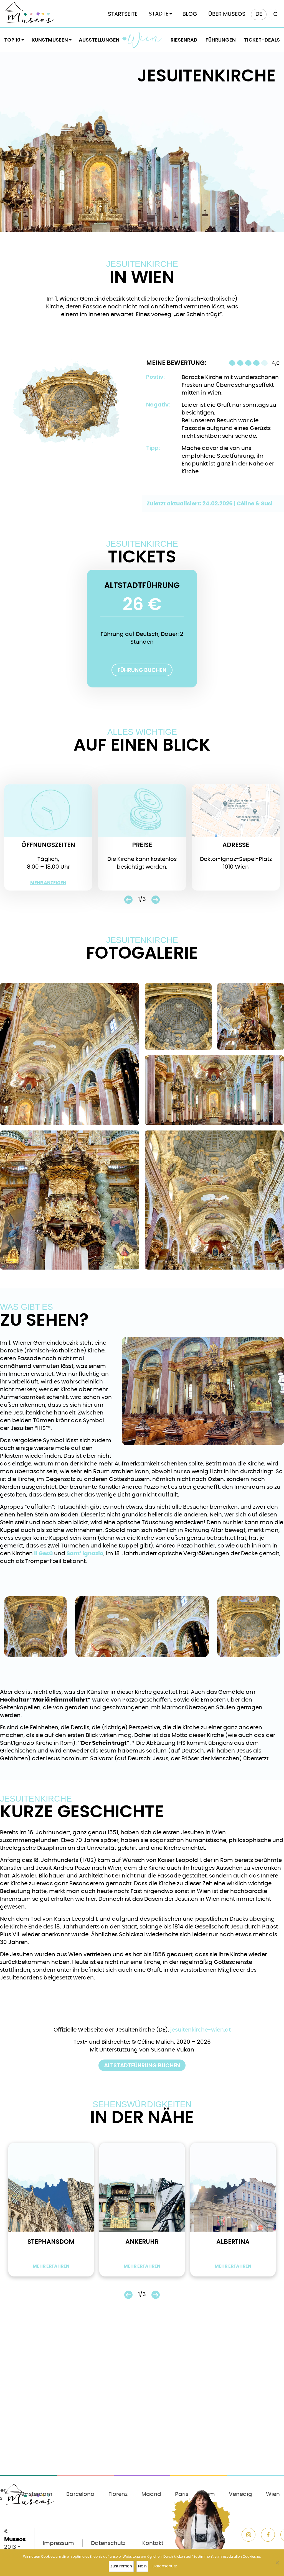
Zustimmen (121, 2566)
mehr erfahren (51, 2266)
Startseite (123, 14)
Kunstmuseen (50, 40)
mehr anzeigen (48, 883)
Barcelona (80, 2494)
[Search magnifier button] (275, 14)
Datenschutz (108, 2543)
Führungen (221, 40)
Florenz (118, 2494)
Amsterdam (36, 2494)
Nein (142, 2566)
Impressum (58, 2543)
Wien (145, 40)
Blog (190, 14)
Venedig (240, 2494)
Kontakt (153, 2543)
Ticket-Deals (262, 40)
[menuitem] (259, 14)
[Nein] (277, 2563)
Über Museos (227, 14)
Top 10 (12, 40)
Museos (15, 2539)
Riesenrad (184, 40)
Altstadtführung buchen (142, 2065)
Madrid (151, 2494)
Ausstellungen (99, 40)
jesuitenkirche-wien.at (201, 2030)
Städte (159, 14)
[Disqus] (142, 2399)
